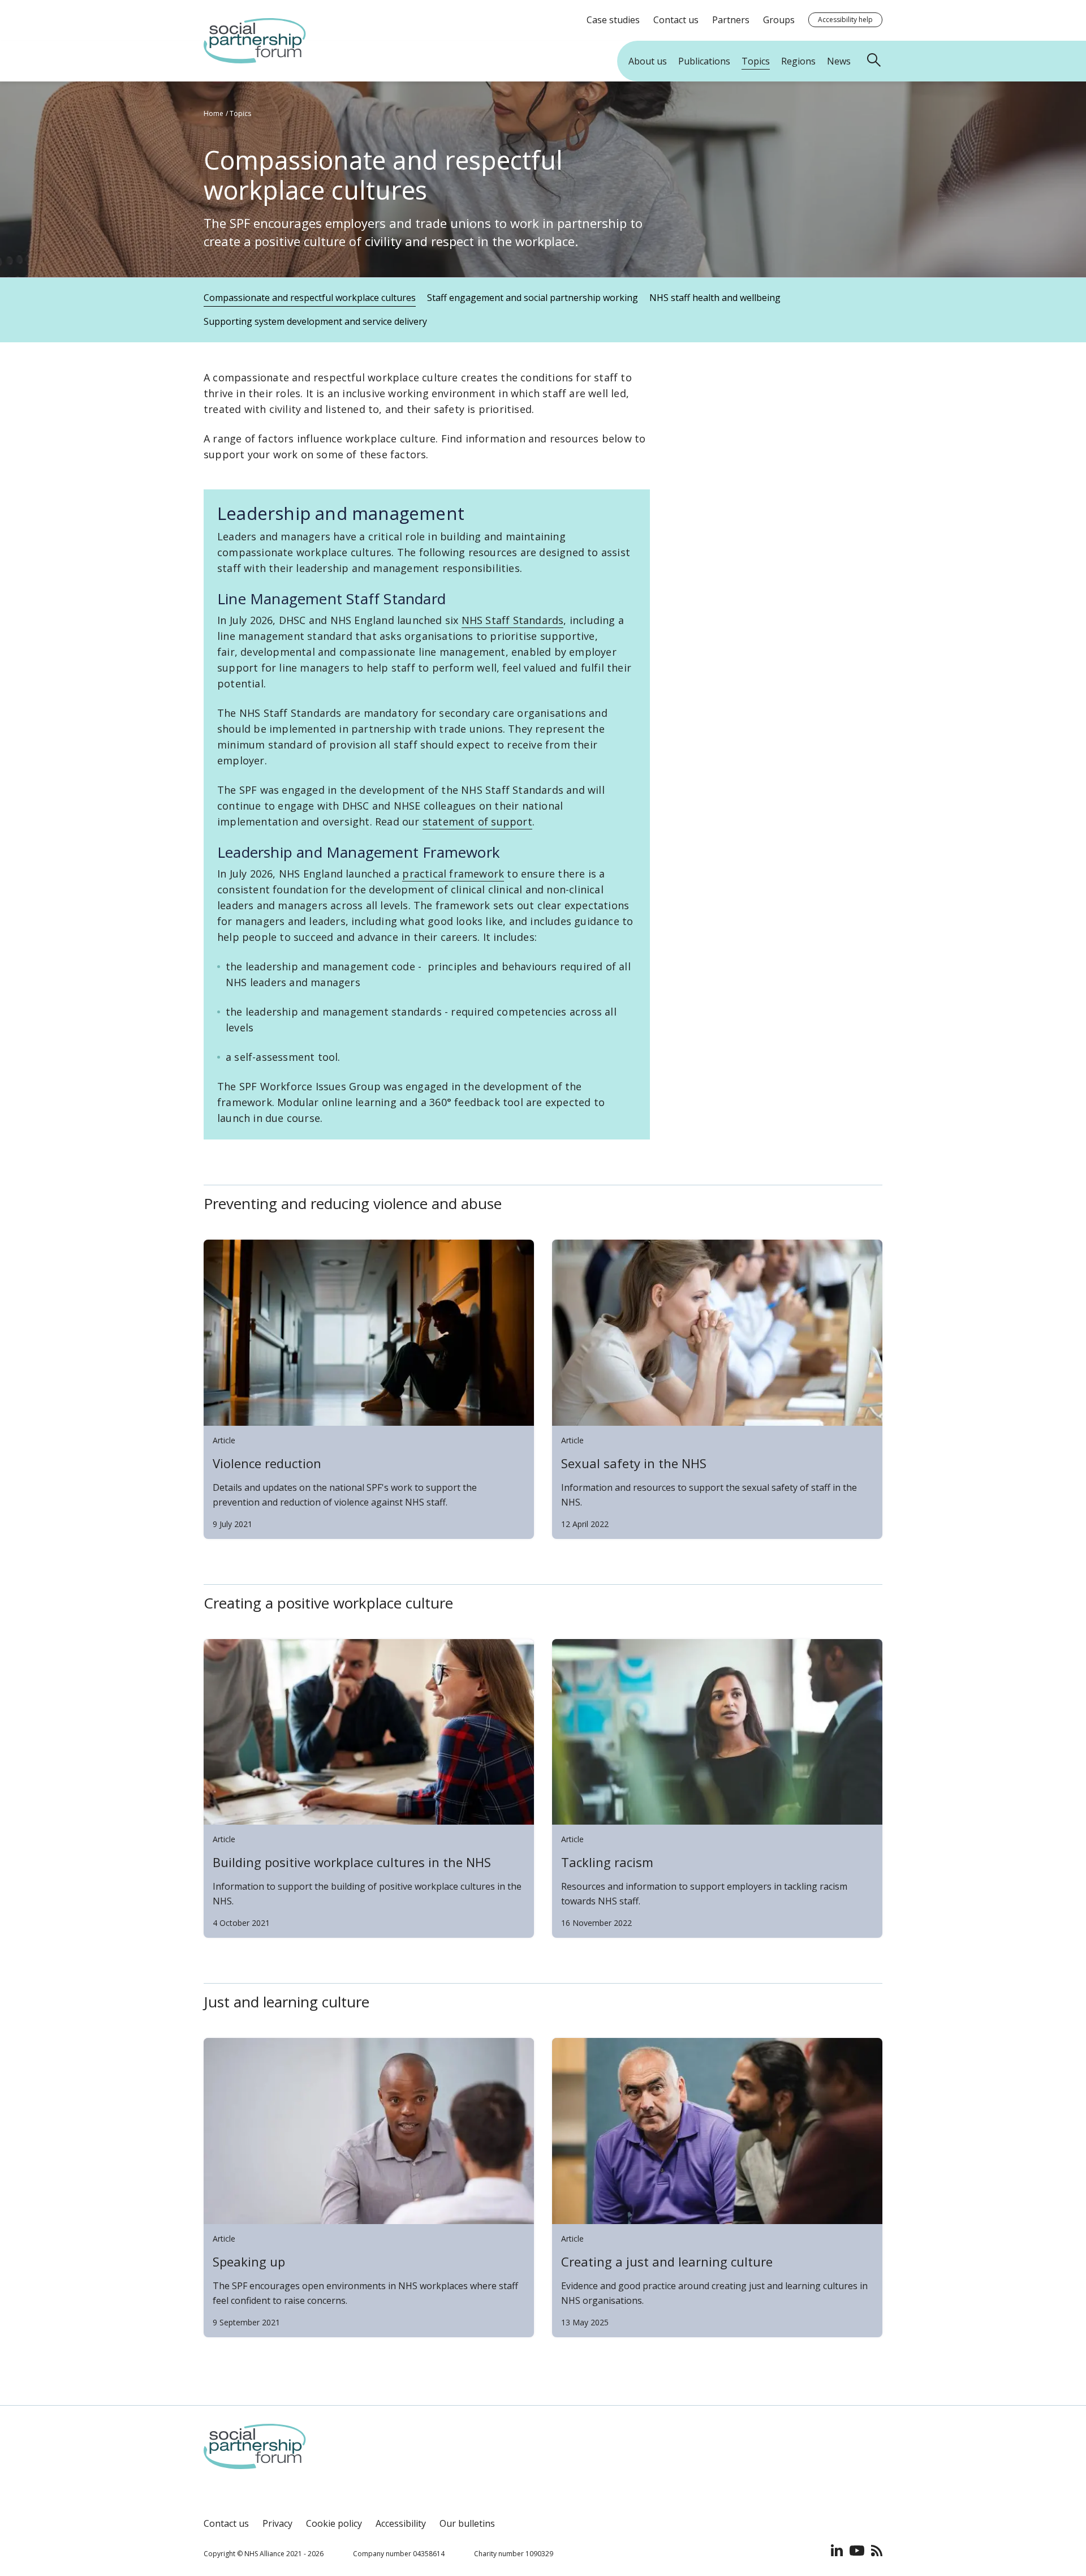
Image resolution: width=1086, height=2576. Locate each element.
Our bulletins (467, 2523)
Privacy (277, 2523)
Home (214, 113)
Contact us (226, 2523)
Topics (240, 113)
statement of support (477, 822)
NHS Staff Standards (513, 620)
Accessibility (401, 2523)
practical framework (453, 874)
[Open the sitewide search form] (876, 61)
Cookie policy (334, 2523)
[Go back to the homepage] (255, 60)
